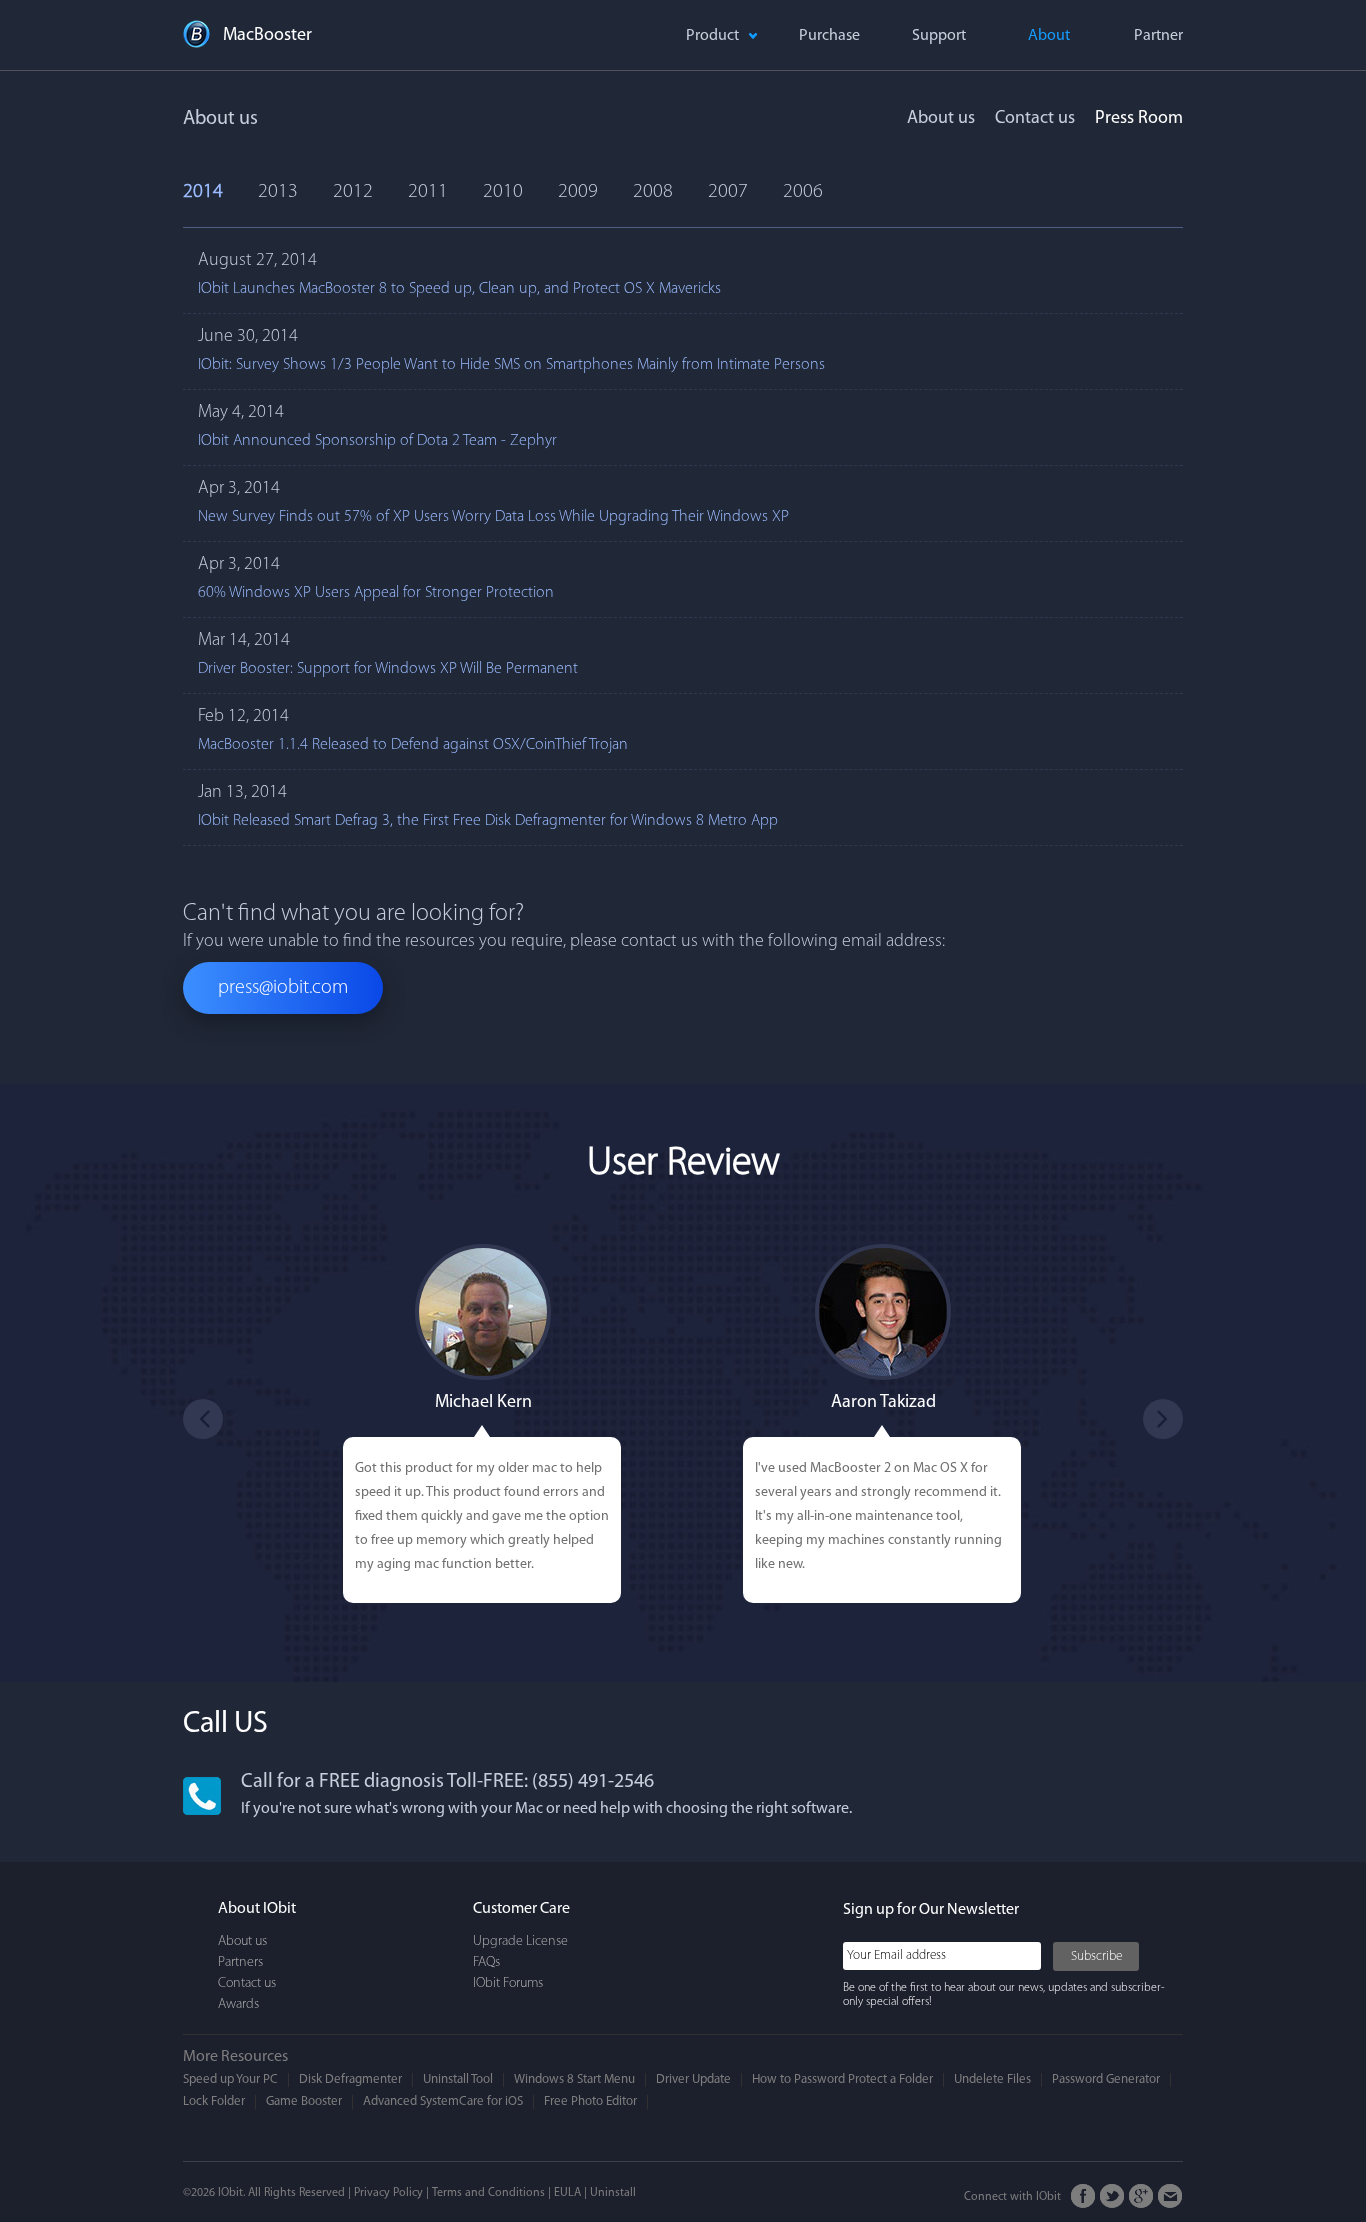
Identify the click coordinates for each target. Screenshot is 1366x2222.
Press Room (1139, 119)
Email (1170, 2196)
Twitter (1112, 2196)
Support (939, 36)
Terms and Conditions (488, 2193)
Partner (1158, 36)
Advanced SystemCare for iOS (443, 2101)
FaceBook (1083, 2196)
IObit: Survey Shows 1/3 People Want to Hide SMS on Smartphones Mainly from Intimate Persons (511, 365)
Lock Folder (214, 2101)
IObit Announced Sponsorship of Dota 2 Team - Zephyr (377, 441)
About (1049, 36)
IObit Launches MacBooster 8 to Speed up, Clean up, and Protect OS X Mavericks (459, 289)
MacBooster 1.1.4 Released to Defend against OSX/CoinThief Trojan (413, 745)
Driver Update (693, 2079)
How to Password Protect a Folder (842, 2079)
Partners (240, 1962)
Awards (238, 2004)
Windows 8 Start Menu (574, 2079)
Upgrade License (520, 1941)
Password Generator (1106, 2079)
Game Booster (304, 2101)
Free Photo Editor (590, 2101)
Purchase (829, 36)
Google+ (1141, 2196)
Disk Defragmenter (350, 2079)
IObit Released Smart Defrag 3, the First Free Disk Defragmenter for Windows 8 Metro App (488, 821)
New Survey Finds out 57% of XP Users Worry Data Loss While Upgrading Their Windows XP (493, 517)
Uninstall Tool (458, 2079)
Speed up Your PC (230, 2079)
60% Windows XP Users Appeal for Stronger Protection (376, 593)
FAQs (486, 1962)
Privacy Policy (388, 2193)
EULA (567, 2193)
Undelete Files (992, 2079)
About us (941, 119)
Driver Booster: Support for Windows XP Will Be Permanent (388, 669)
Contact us (1035, 119)
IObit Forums (508, 1983)
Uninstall (613, 2193)
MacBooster (267, 36)
